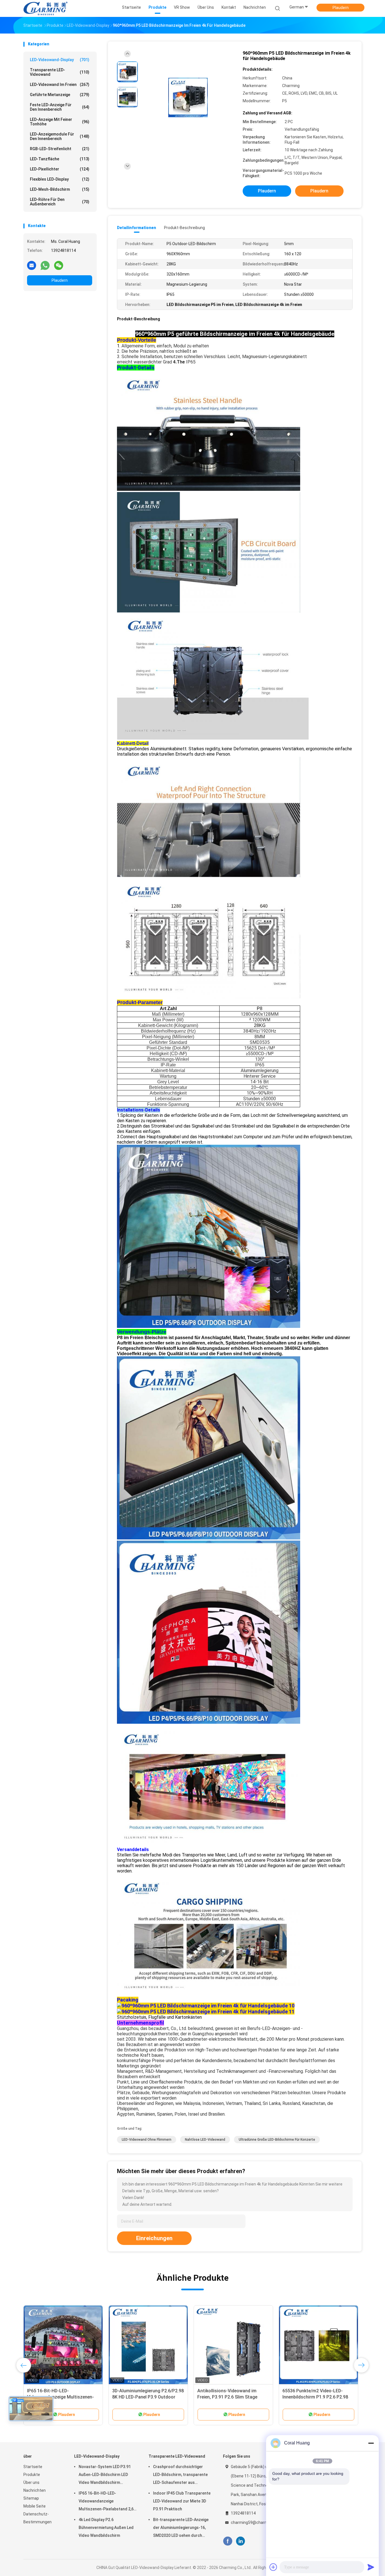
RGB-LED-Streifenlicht (60, 149)
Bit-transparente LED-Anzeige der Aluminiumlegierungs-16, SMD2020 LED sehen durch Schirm (181, 2528)
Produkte (32, 2475)
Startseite (33, 2467)
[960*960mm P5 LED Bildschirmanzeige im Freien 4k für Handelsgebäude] (188, 98)
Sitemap (31, 2498)
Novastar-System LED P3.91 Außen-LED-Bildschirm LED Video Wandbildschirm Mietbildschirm (105, 2475)
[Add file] (273, 2567)
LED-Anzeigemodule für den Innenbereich (60, 136)
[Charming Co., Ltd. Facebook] (228, 2541)
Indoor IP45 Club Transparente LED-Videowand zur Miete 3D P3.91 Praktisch (182, 2501)
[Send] (371, 2567)
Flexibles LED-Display (60, 179)
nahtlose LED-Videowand (205, 2140)
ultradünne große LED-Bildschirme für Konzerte (277, 2140)
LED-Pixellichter (60, 169)
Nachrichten (35, 2490)
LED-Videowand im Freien (60, 85)
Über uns (31, 2482)
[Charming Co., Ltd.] (45, 8)
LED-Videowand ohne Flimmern (147, 2140)
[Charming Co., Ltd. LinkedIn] (241, 2541)
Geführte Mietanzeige (60, 95)
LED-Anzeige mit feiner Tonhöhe (60, 122)
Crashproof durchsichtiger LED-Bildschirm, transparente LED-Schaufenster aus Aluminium (180, 2475)
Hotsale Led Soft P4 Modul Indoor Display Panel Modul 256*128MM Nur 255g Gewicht (233, 2397)
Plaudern (341, 8)
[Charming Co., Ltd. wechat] (59, 265)
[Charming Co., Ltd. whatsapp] (45, 265)
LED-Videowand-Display (60, 60)
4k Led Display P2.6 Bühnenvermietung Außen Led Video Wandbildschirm (106, 2528)
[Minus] (371, 2443)
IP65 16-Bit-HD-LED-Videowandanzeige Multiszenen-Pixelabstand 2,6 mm (106, 2502)
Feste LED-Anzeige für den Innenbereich (60, 107)
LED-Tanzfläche (60, 159)
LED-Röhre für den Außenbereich (60, 202)
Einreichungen (154, 2238)
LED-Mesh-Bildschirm (60, 189)
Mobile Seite (35, 2506)
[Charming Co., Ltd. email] (32, 265)
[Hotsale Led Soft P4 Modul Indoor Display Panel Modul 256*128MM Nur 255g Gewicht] (233, 2345)
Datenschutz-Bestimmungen (37, 2518)
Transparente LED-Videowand (60, 72)
